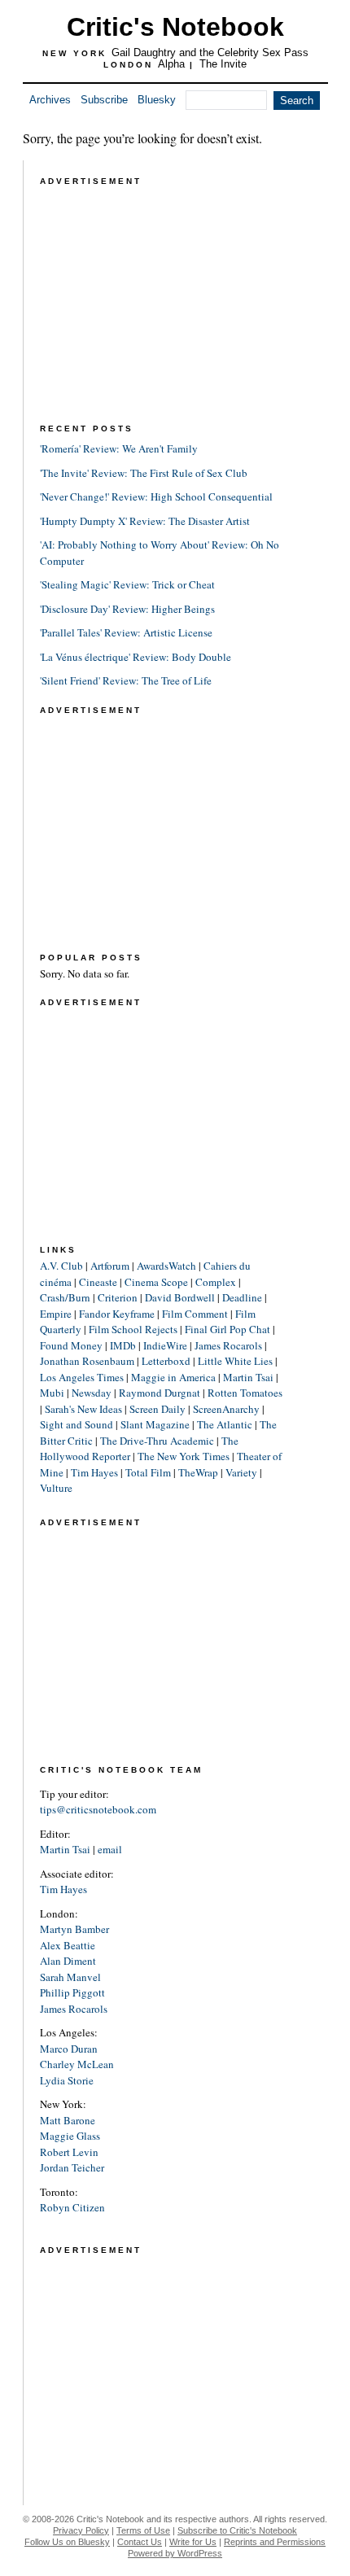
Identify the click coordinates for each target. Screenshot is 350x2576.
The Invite (223, 64)
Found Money (71, 1345)
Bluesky (157, 100)
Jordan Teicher (72, 2167)
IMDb (123, 1345)
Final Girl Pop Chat (227, 1329)
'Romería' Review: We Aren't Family (119, 448)
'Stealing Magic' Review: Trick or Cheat (127, 584)
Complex (216, 1282)
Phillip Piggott (72, 1992)
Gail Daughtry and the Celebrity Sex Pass (210, 52)
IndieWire (165, 1345)
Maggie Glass (70, 2136)
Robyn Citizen (72, 2207)
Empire (56, 1314)
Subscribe (104, 100)
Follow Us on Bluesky (67, 2542)
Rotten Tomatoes (245, 1393)
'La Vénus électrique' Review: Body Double (136, 657)
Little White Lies (235, 1361)
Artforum (110, 1266)
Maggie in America (173, 1377)
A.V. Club (61, 1266)
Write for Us (193, 2542)
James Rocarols (228, 1345)
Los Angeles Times (82, 1377)
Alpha (171, 64)
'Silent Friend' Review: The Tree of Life (126, 680)
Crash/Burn (65, 1297)
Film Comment (195, 1314)
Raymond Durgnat (160, 1393)
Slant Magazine (155, 1424)
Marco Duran (69, 2049)
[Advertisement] (162, 291)
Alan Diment (68, 1961)
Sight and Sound (77, 1424)
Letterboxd (166, 1361)
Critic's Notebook (175, 27)
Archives (50, 100)
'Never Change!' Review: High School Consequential (156, 496)
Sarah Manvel (70, 1977)
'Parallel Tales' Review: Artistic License (126, 632)
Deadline (242, 1297)
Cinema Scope (156, 1282)
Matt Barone (68, 2120)
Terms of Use (143, 2530)
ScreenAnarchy (226, 1409)
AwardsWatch (166, 1266)
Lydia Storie (67, 2080)
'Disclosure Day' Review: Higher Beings (127, 609)
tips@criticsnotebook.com (98, 1809)
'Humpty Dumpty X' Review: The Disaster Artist (145, 521)
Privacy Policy (81, 2530)
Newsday (92, 1393)
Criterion (118, 1297)
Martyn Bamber (74, 1929)
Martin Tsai (248, 1377)
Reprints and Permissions (275, 2542)
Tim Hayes (94, 1472)
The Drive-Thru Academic (157, 1441)
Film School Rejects (133, 1329)
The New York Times (184, 1456)
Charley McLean (77, 2064)
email (110, 1849)
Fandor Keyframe (117, 1314)
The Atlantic (225, 1424)
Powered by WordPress (175, 2553)
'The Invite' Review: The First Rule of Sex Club (144, 473)
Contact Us (140, 2542)
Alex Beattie (68, 1945)
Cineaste (98, 1282)
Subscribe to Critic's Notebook (237, 2530)
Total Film (148, 1472)
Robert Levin (69, 2152)
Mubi (52, 1393)
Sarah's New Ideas (83, 1409)
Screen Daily (157, 1409)
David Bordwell (180, 1297)
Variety (241, 1472)
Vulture (56, 1488)
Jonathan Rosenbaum (87, 1361)
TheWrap (198, 1472)
